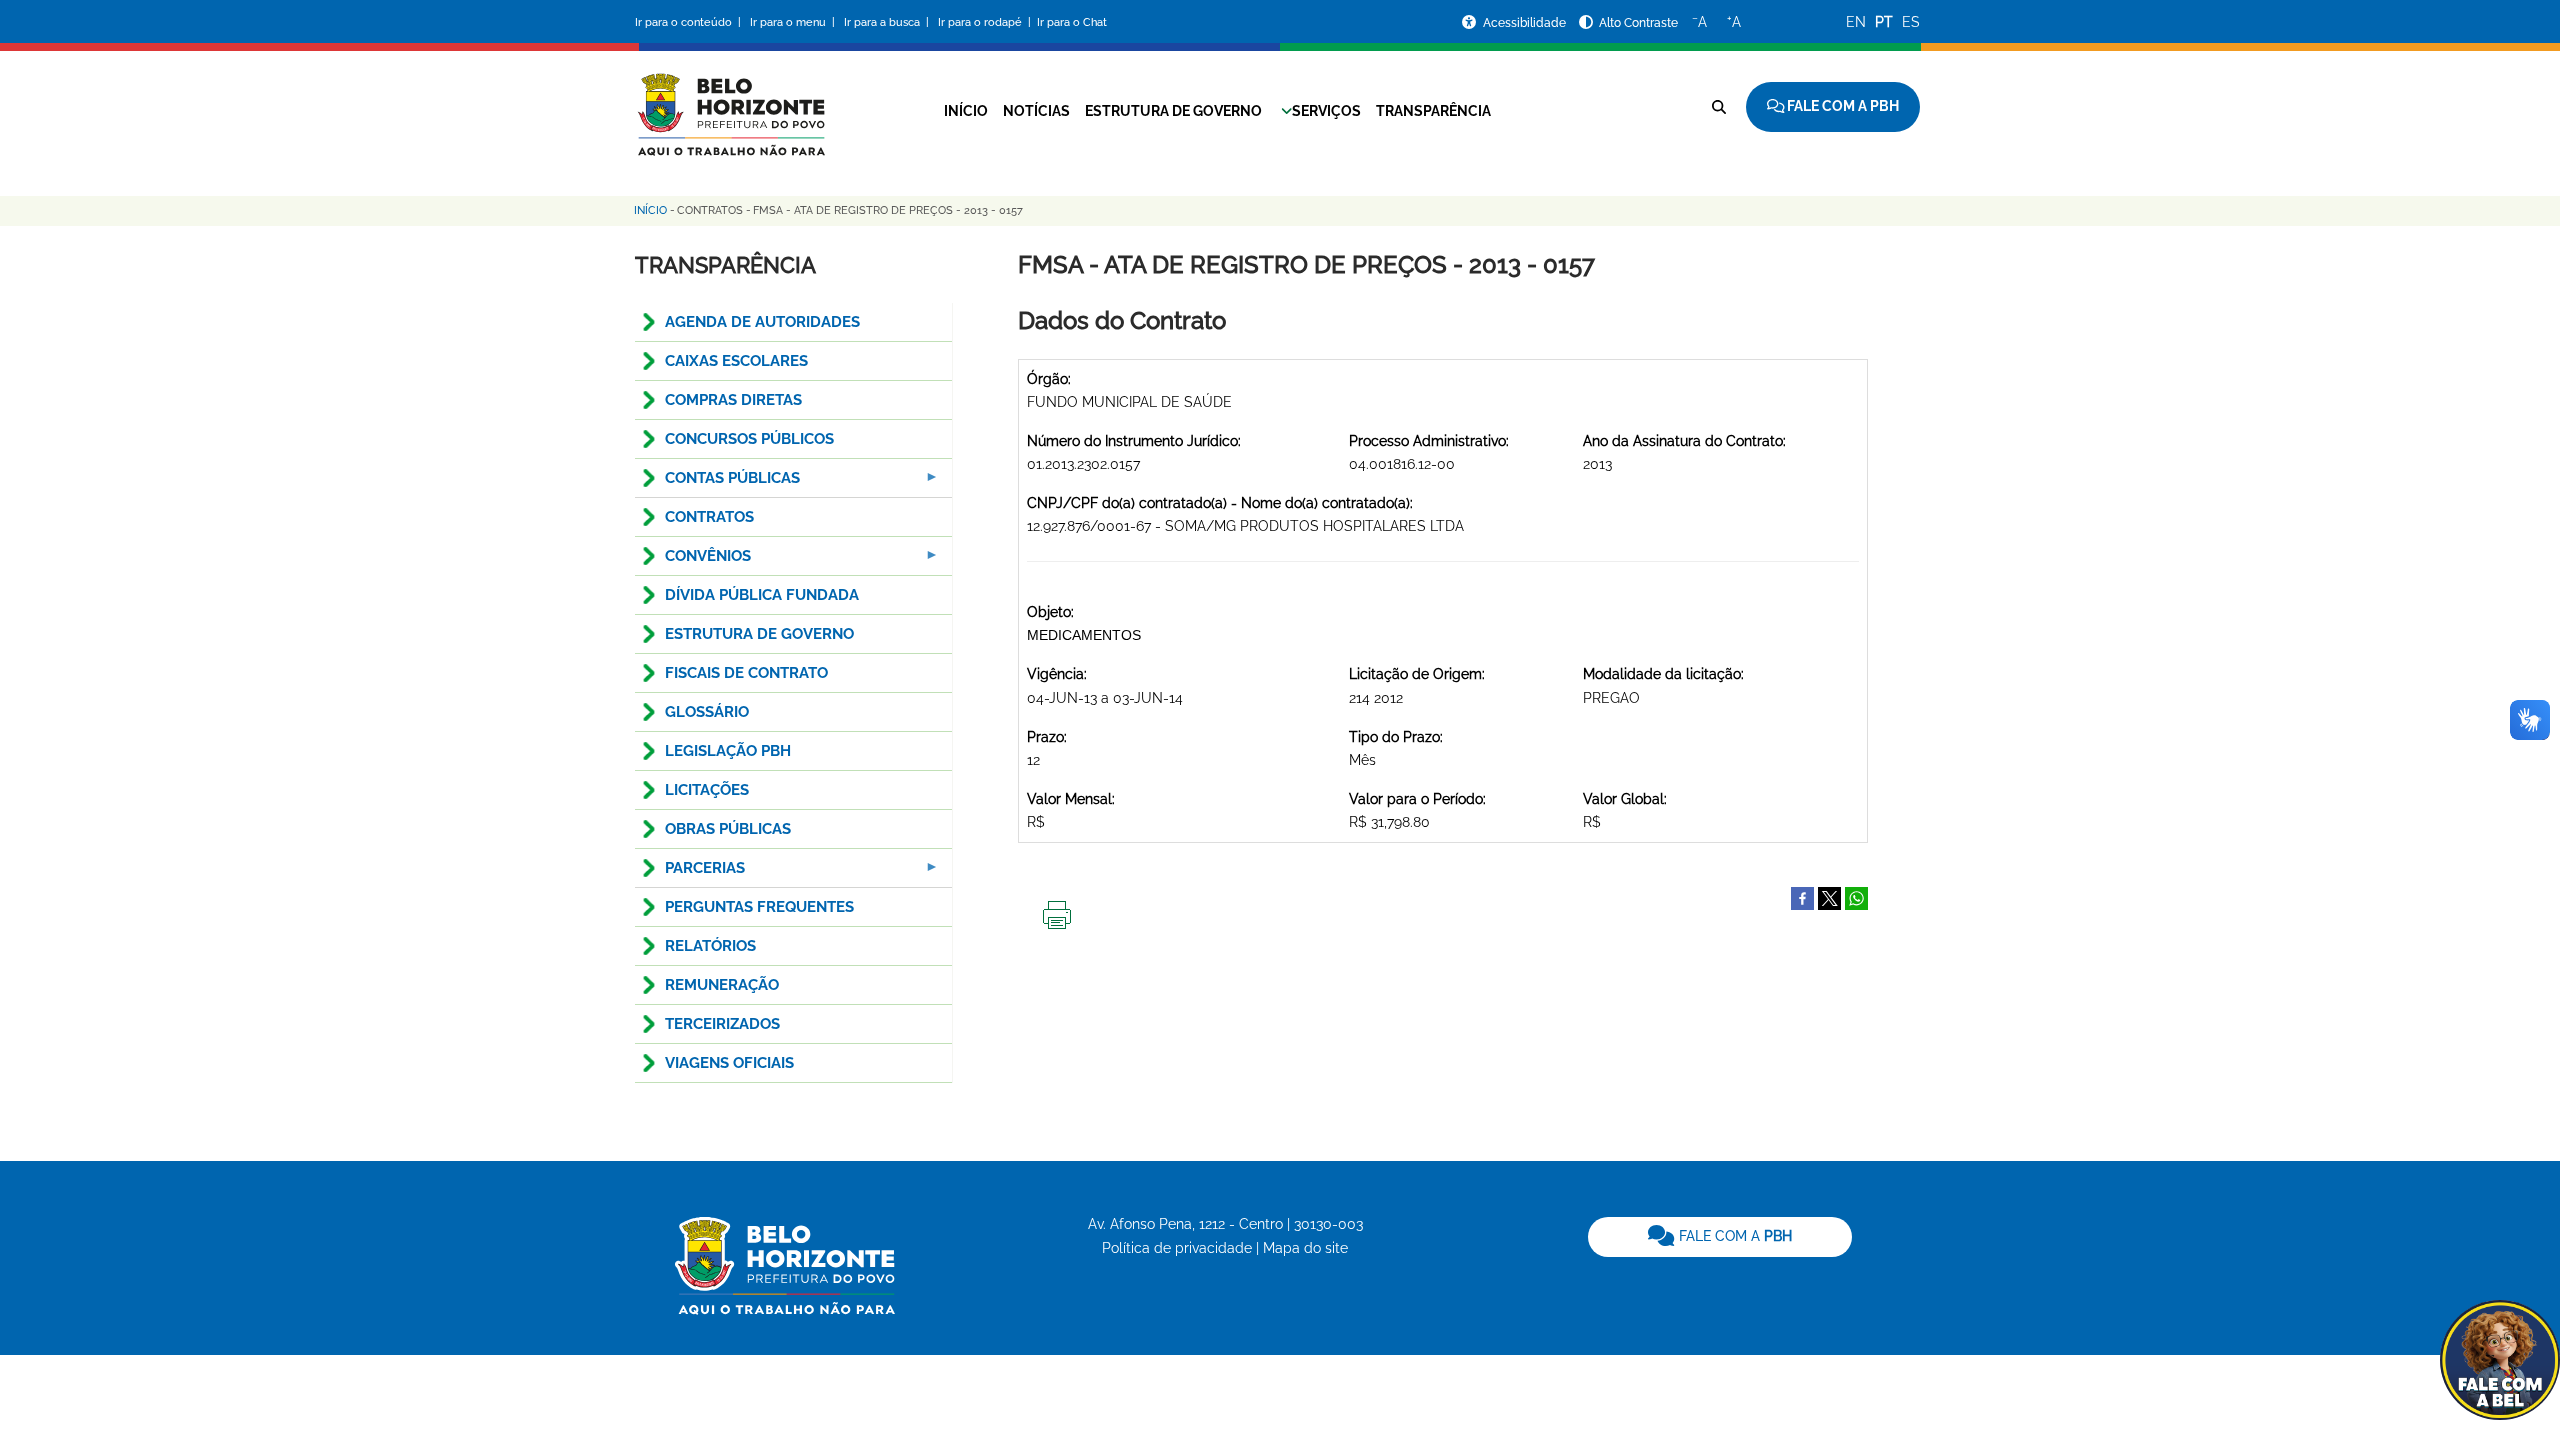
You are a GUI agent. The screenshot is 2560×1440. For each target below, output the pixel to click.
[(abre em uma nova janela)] (1829, 897)
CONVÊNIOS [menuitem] (693, 561)
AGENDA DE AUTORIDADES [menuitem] (762, 322)
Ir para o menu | (794, 22)
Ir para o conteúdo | (691, 22)
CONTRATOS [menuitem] (709, 517)
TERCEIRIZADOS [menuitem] (722, 1024)
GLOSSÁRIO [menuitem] (707, 712)
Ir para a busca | (888, 22)
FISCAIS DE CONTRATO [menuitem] (746, 673)
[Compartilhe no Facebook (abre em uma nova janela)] (1802, 897)
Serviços (1326, 111)
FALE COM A (1733, 1236)
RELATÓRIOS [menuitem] (710, 946)
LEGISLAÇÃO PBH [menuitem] (728, 751)
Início (966, 111)
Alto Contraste (1638, 23)
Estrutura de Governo (1173, 111)
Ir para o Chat (1072, 22)
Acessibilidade (1526, 23)
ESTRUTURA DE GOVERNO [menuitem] (759, 634)
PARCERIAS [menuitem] (690, 873)
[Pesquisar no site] (1719, 107)
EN (1856, 22)
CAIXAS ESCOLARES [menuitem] (736, 361)
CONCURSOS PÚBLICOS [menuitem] (749, 439)
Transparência (1433, 111)
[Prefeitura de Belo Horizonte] (730, 102)
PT (1884, 22)
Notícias (1036, 111)
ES (1911, 22)
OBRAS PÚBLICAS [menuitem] (728, 829)
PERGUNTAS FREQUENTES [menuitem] (759, 907)
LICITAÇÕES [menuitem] (707, 790)
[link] (1720, 1237)
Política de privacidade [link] (1177, 1248)
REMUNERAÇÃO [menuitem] (722, 985)
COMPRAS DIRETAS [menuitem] (733, 400)
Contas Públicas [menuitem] (717, 483)
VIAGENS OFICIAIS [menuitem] (729, 1063)
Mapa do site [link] (1305, 1248)
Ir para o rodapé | (986, 22)
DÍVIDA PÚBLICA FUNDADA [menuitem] (762, 595)
